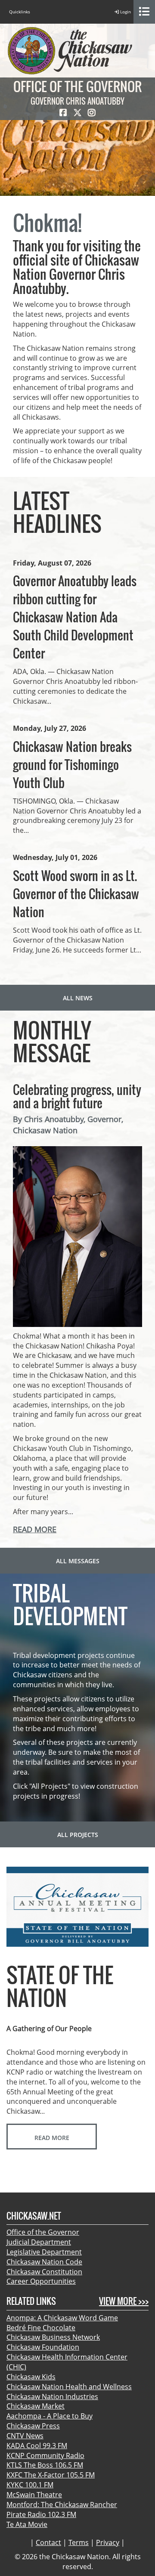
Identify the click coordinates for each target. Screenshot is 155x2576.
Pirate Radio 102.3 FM (41, 2514)
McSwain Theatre (34, 2495)
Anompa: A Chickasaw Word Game (62, 2318)
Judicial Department (39, 2242)
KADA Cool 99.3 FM (37, 2446)
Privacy (108, 2542)
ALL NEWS (78, 998)
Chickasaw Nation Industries (52, 2397)
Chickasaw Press (33, 2426)
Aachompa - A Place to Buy (50, 2416)
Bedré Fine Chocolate (41, 2328)
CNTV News (25, 2436)
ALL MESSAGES (78, 1561)
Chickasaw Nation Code (44, 2262)
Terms (79, 2542)
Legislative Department (44, 2252)
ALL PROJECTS (78, 1835)
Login (125, 12)
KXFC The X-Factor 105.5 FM (51, 2475)
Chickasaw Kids (31, 2377)
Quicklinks (20, 12)
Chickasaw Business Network (53, 2337)
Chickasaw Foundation (43, 2347)
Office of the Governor (43, 2232)
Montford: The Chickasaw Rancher (62, 2505)
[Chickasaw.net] (70, 50)
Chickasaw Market (36, 2406)
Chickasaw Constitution (44, 2272)
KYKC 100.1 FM (30, 2485)
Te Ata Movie (27, 2524)
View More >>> (124, 2301)
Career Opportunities (41, 2281)
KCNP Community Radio (45, 2455)
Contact (48, 2542)
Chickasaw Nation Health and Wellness (69, 2387)
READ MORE (35, 1529)
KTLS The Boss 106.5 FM (45, 2465)
